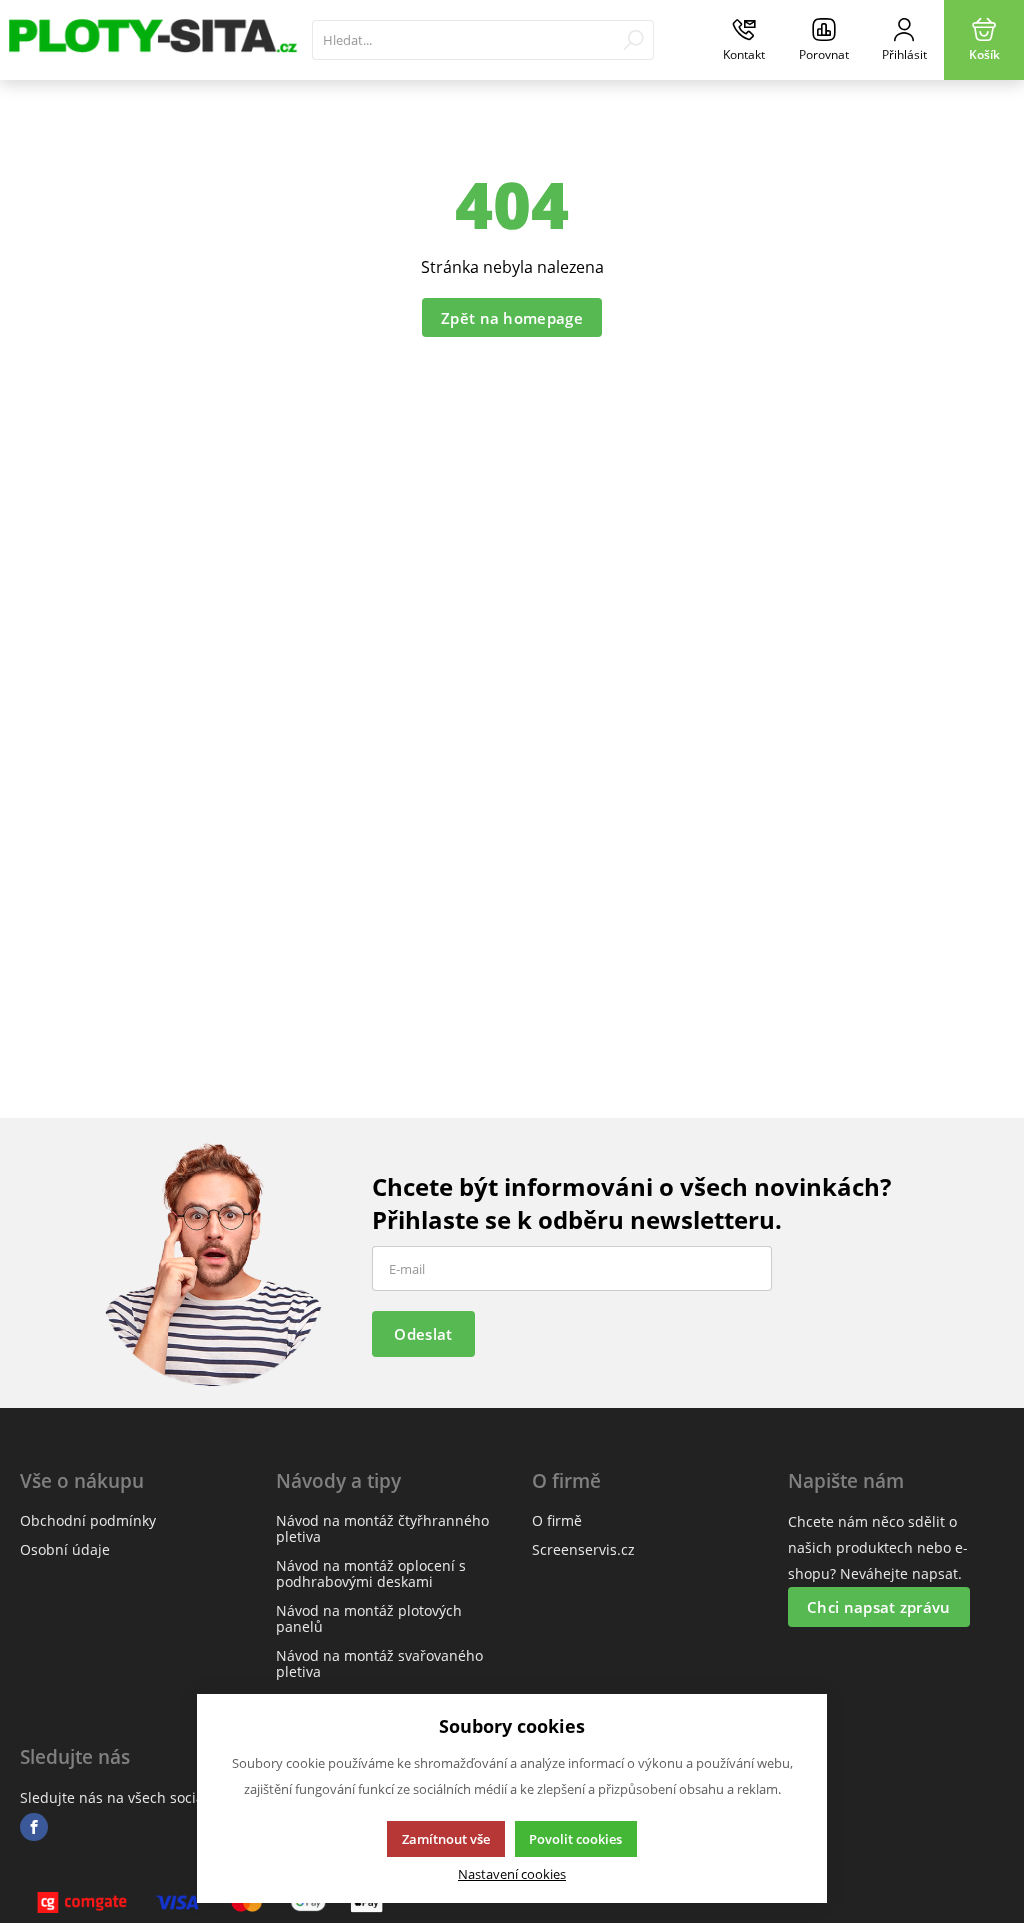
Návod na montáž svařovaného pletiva (379, 1663)
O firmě (557, 1520)
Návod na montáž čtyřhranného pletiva (382, 1528)
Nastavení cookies (512, 1874)
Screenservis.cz (583, 1549)
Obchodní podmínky (88, 1520)
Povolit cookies (575, 1839)
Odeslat (423, 1334)
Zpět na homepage (512, 318)
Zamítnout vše (446, 1839)
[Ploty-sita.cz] (151, 40)
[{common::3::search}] (633, 40)
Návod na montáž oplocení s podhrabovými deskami (371, 1573)
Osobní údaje (65, 1549)
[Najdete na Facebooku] (34, 1827)
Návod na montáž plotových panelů (369, 1618)
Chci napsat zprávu (878, 1607)
